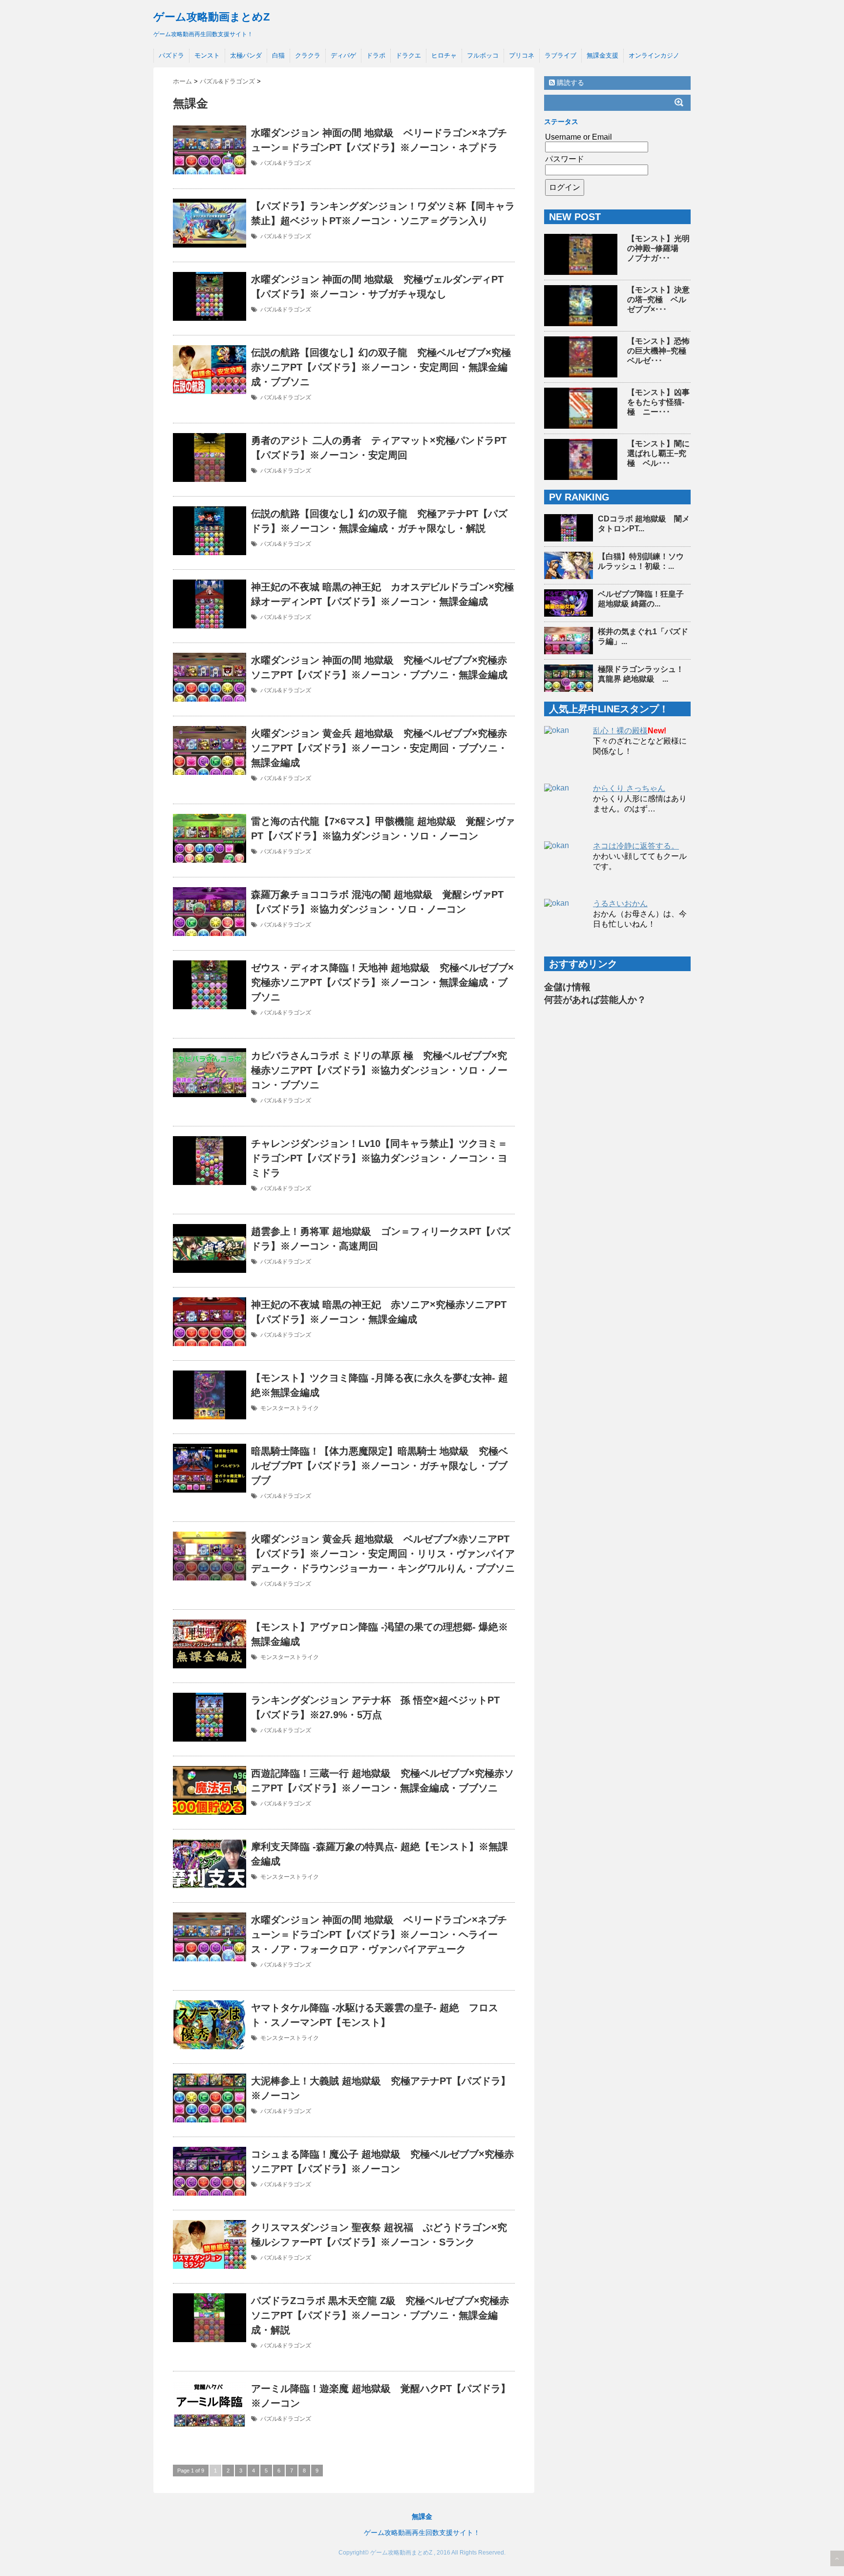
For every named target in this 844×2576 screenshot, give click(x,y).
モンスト (207, 55)
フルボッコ (483, 55)
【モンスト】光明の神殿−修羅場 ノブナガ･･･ (658, 248)
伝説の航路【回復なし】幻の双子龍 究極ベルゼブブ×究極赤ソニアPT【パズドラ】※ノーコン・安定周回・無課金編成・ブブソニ (381, 367)
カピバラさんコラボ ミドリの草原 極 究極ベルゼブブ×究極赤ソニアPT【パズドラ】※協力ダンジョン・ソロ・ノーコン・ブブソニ (379, 1070)
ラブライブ (560, 55)
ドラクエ (408, 55)
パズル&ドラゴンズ (286, 163)
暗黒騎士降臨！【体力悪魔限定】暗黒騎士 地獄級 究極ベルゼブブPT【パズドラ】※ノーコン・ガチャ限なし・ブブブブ (380, 1466)
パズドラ (171, 55)
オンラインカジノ (654, 55)
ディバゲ (343, 55)
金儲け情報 (567, 987)
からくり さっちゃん (629, 788)
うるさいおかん (620, 904)
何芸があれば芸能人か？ (595, 1000)
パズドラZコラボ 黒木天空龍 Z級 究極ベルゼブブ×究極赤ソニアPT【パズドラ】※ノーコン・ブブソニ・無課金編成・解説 (380, 2315)
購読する (570, 83)
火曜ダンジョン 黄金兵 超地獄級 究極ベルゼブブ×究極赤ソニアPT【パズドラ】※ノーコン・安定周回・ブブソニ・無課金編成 (379, 748)
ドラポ (376, 55)
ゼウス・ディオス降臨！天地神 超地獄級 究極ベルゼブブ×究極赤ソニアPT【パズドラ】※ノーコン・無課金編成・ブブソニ (382, 982)
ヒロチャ (444, 55)
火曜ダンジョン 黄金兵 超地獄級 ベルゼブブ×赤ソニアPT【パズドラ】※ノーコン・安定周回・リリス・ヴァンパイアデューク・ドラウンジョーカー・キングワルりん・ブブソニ (383, 1554)
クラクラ (308, 55)
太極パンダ (246, 55)
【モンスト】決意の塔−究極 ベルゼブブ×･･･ (658, 300)
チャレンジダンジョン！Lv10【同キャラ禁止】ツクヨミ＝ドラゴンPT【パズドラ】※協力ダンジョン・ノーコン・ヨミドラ (379, 1158)
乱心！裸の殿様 (620, 731)
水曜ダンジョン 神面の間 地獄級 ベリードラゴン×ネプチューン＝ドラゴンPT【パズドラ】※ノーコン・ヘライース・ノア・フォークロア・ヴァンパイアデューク (379, 1934)
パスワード (565, 159)
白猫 (278, 55)
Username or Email (579, 137)
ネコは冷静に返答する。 (636, 846)
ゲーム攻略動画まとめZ (211, 17)
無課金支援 (602, 55)
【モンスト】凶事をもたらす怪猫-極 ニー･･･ (658, 402)
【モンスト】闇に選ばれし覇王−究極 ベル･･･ (658, 453)
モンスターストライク (290, 1408)
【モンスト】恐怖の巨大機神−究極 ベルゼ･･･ (661, 351)
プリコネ (522, 55)
